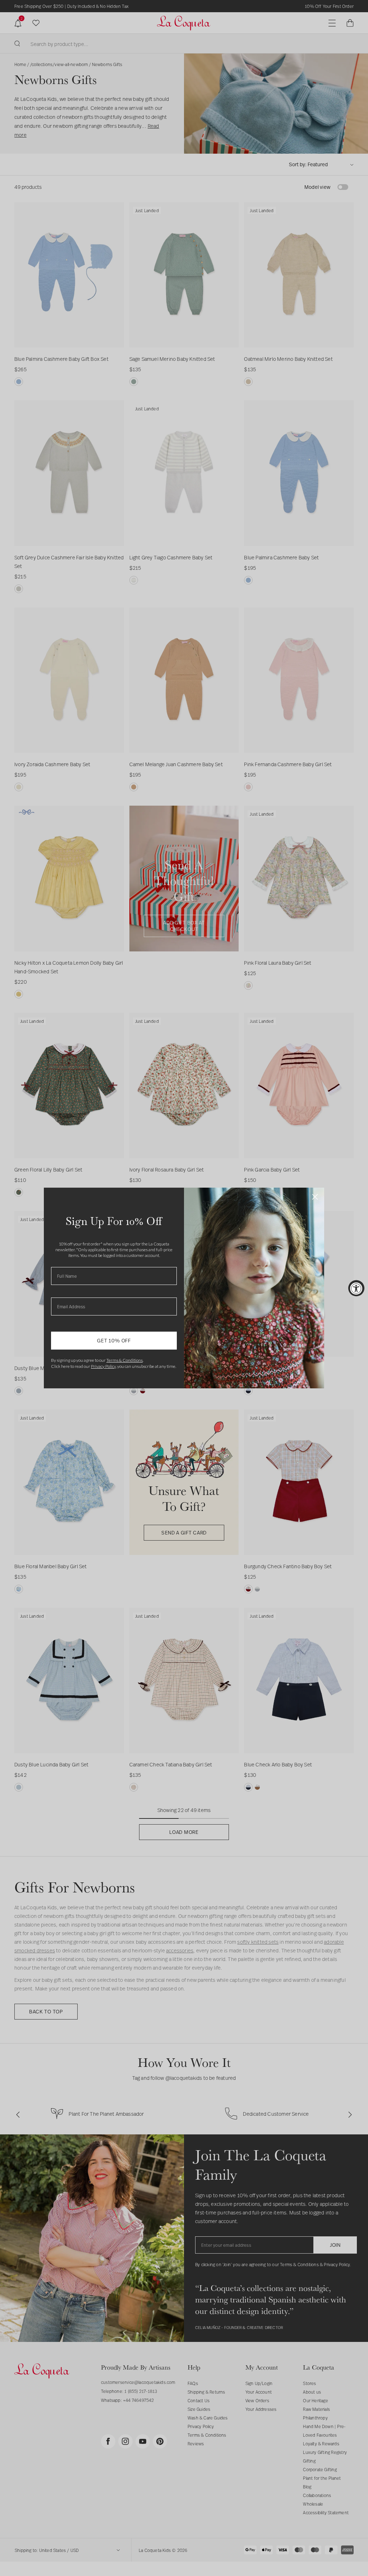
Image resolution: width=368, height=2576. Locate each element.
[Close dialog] (315, 1197)
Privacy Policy (103, 1366)
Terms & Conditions (125, 1360)
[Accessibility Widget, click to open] (356, 1288)
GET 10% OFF (114, 1340)
